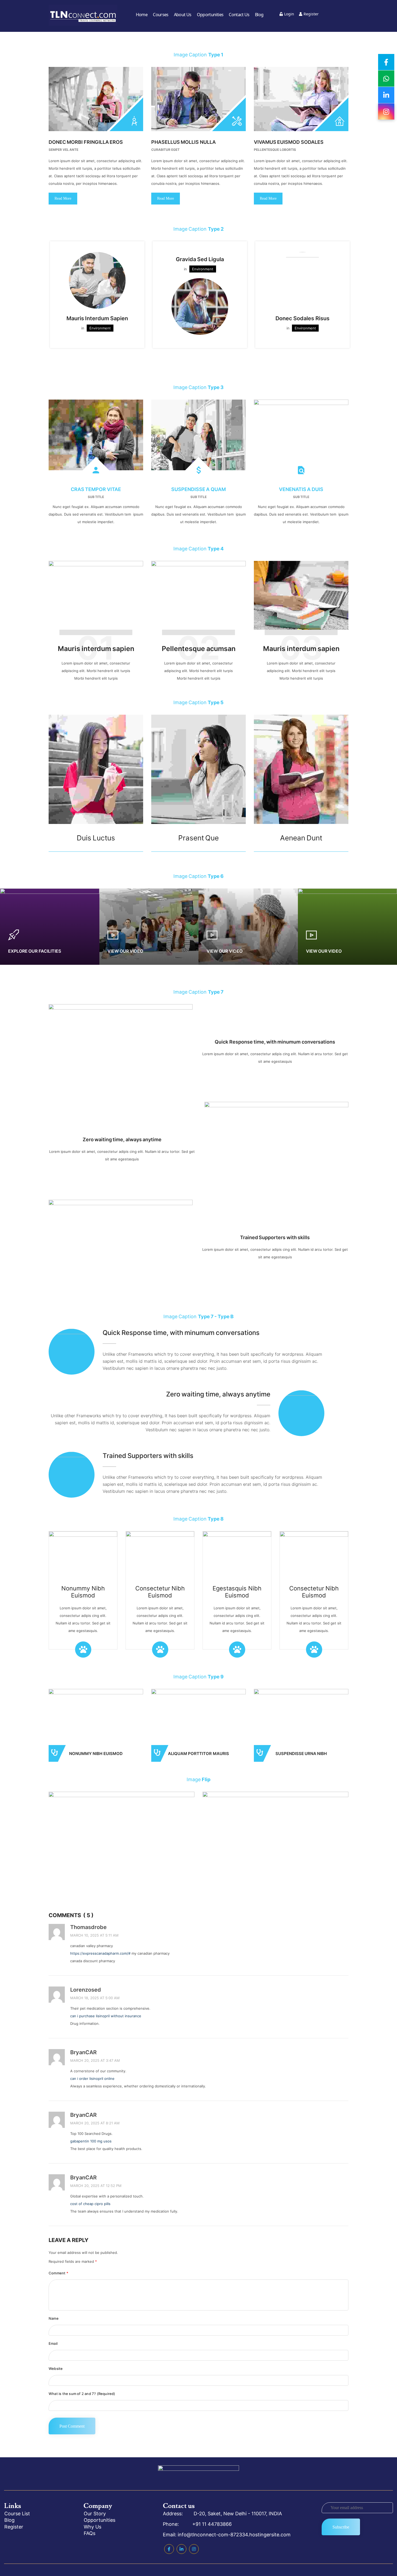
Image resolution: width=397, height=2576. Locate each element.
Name (54, 2318)
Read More (63, 198)
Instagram (194, 2549)
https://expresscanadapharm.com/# (100, 1953)
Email (53, 2343)
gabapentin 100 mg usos (91, 2141)
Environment (100, 328)
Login (289, 14)
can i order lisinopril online (92, 2078)
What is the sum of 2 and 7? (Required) (82, 2394)
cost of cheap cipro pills (90, 2204)
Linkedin (181, 2549)
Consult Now (199, 1727)
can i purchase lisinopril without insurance (106, 2016)
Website (56, 2369)
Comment (58, 2273)
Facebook (169, 2549)
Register (311, 14)
